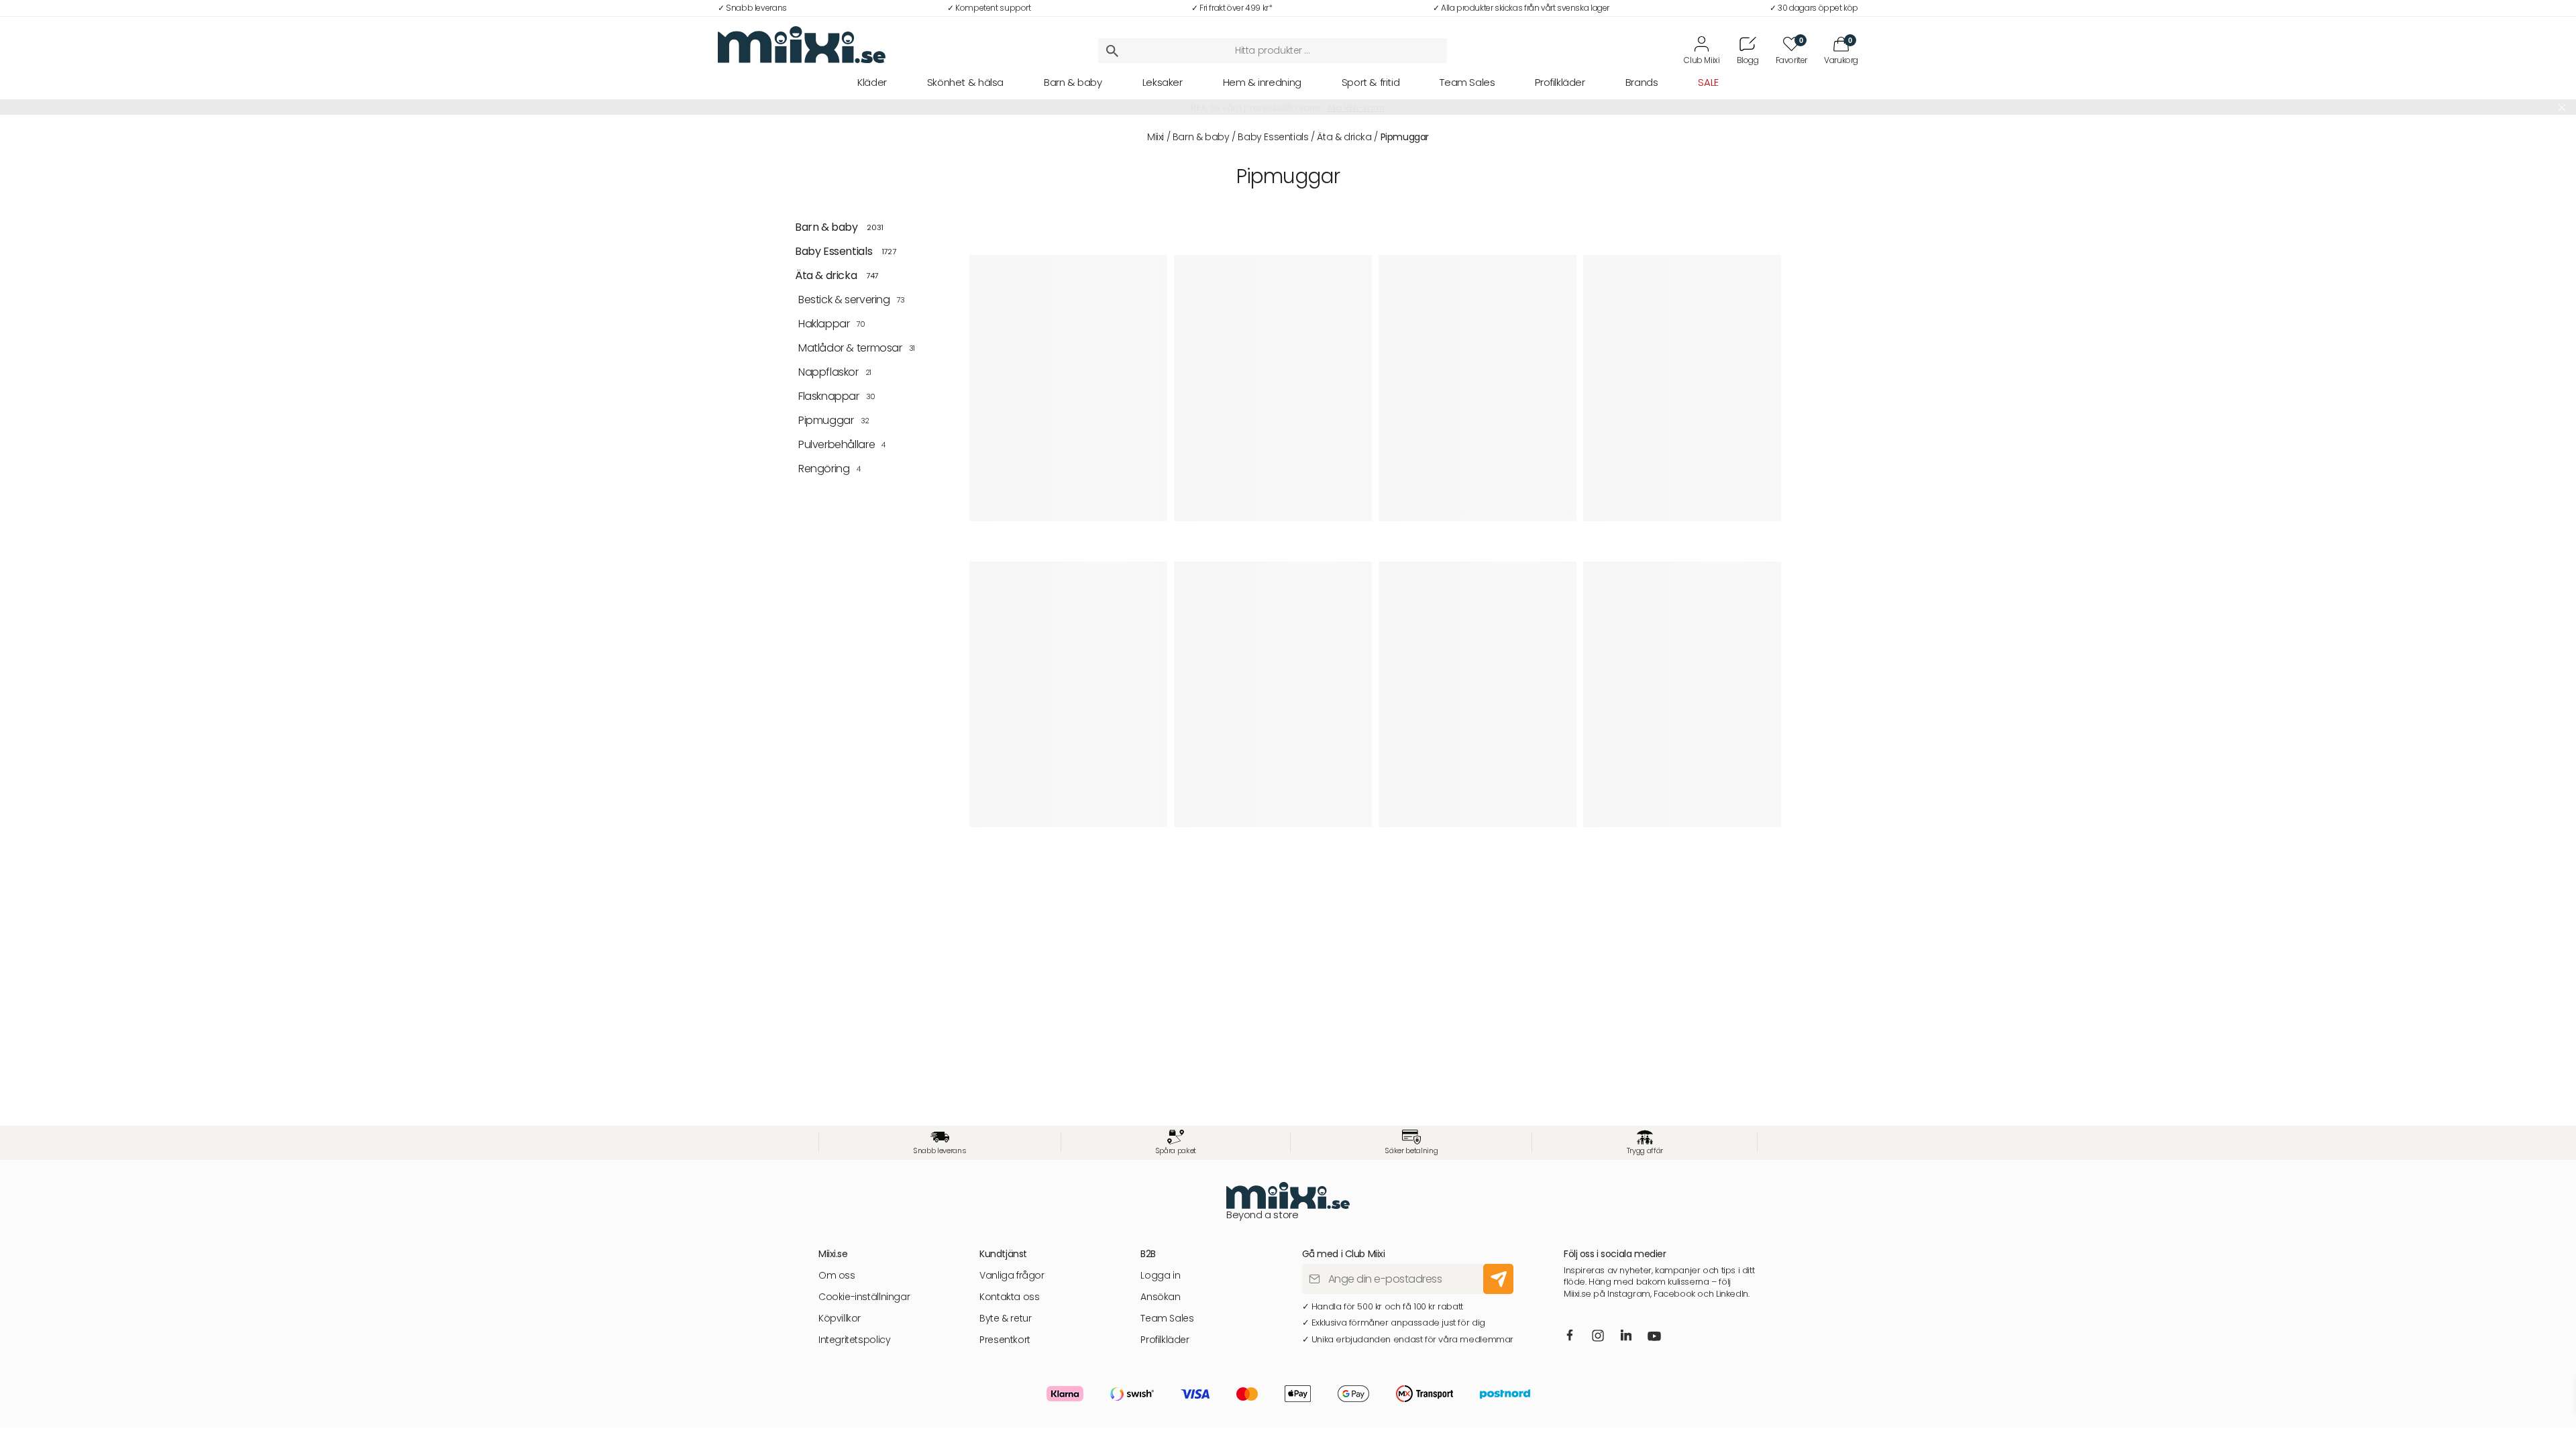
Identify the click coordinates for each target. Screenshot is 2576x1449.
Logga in (1160, 1276)
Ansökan (1160, 1297)
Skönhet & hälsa (965, 82)
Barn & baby (1073, 82)
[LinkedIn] (1626, 1336)
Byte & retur (1005, 1319)
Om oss (837, 1276)
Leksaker (1163, 82)
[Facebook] (1569, 1336)
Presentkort (1005, 1340)
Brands (1642, 82)
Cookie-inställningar (864, 1297)
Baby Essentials (1273, 137)
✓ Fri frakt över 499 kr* (1232, 8)
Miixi (1156, 137)
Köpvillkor (840, 1319)
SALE (1708, 82)
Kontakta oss (1009, 1297)
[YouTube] (1654, 1338)
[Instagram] (1598, 1337)
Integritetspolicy (854, 1340)
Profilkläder (1560, 82)
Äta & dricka (1344, 137)
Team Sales (1467, 82)
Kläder (872, 82)
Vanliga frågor (1012, 1276)
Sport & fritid (1371, 82)
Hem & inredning (1262, 82)
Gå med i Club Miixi (1367, 108)
